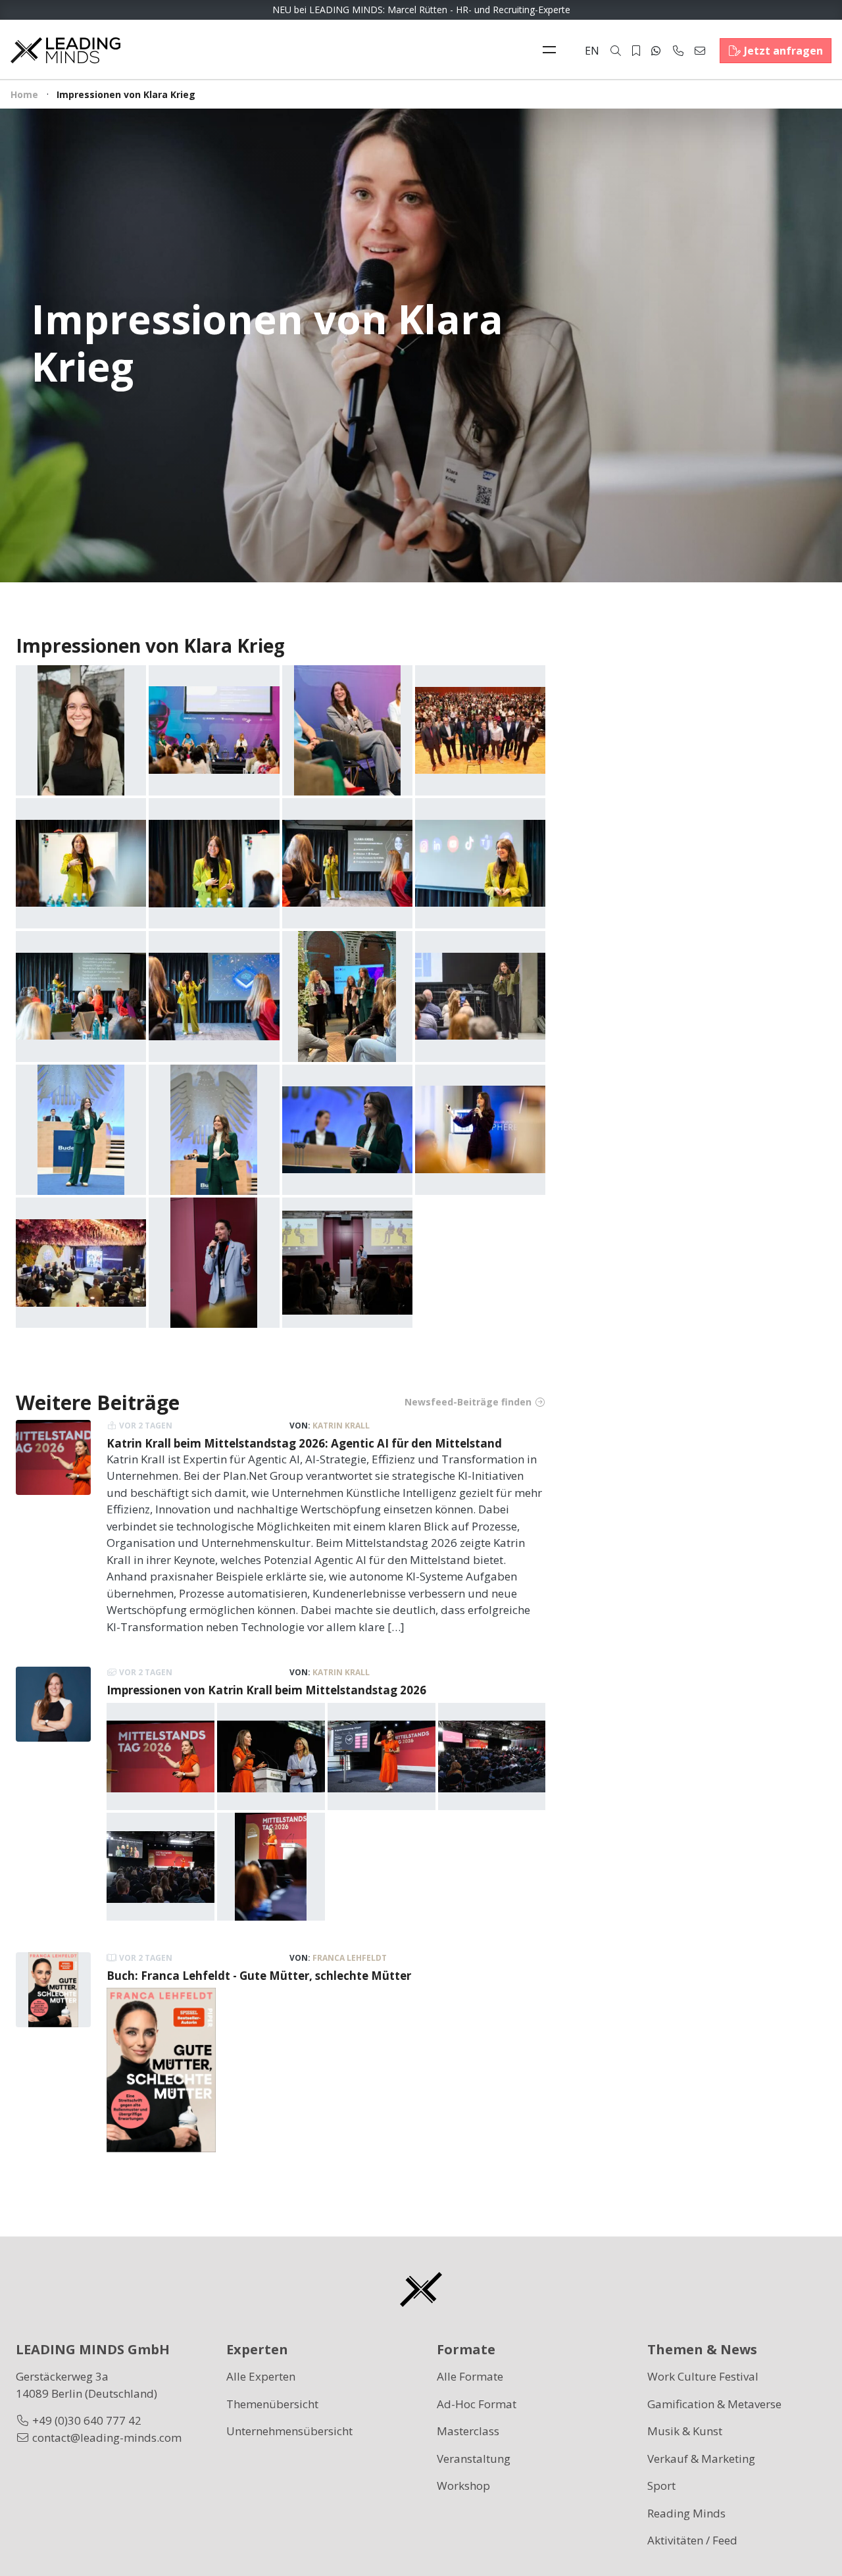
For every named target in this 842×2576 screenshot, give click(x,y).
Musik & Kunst (685, 2431)
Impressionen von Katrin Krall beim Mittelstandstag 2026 (266, 1690)
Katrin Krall (341, 1426)
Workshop (463, 2486)
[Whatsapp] (656, 51)
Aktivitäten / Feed (692, 2540)
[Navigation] (553, 51)
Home (24, 94)
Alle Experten (261, 2376)
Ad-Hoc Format (477, 2404)
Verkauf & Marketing (701, 2459)
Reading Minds (686, 2513)
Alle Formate (470, 2376)
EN (592, 51)
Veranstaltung (474, 2459)
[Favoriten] (636, 51)
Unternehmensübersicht (289, 2431)
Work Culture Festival (703, 2376)
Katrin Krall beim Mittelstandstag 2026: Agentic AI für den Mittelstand (304, 1443)
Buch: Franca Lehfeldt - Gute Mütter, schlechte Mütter (259, 1976)
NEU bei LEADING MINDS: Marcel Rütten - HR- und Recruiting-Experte (421, 10)
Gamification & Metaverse (714, 2404)
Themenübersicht (272, 2404)
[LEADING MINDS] (65, 49)
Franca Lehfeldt (350, 1958)
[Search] (616, 51)
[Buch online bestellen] (161, 2069)
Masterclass (468, 2431)
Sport (661, 2486)
